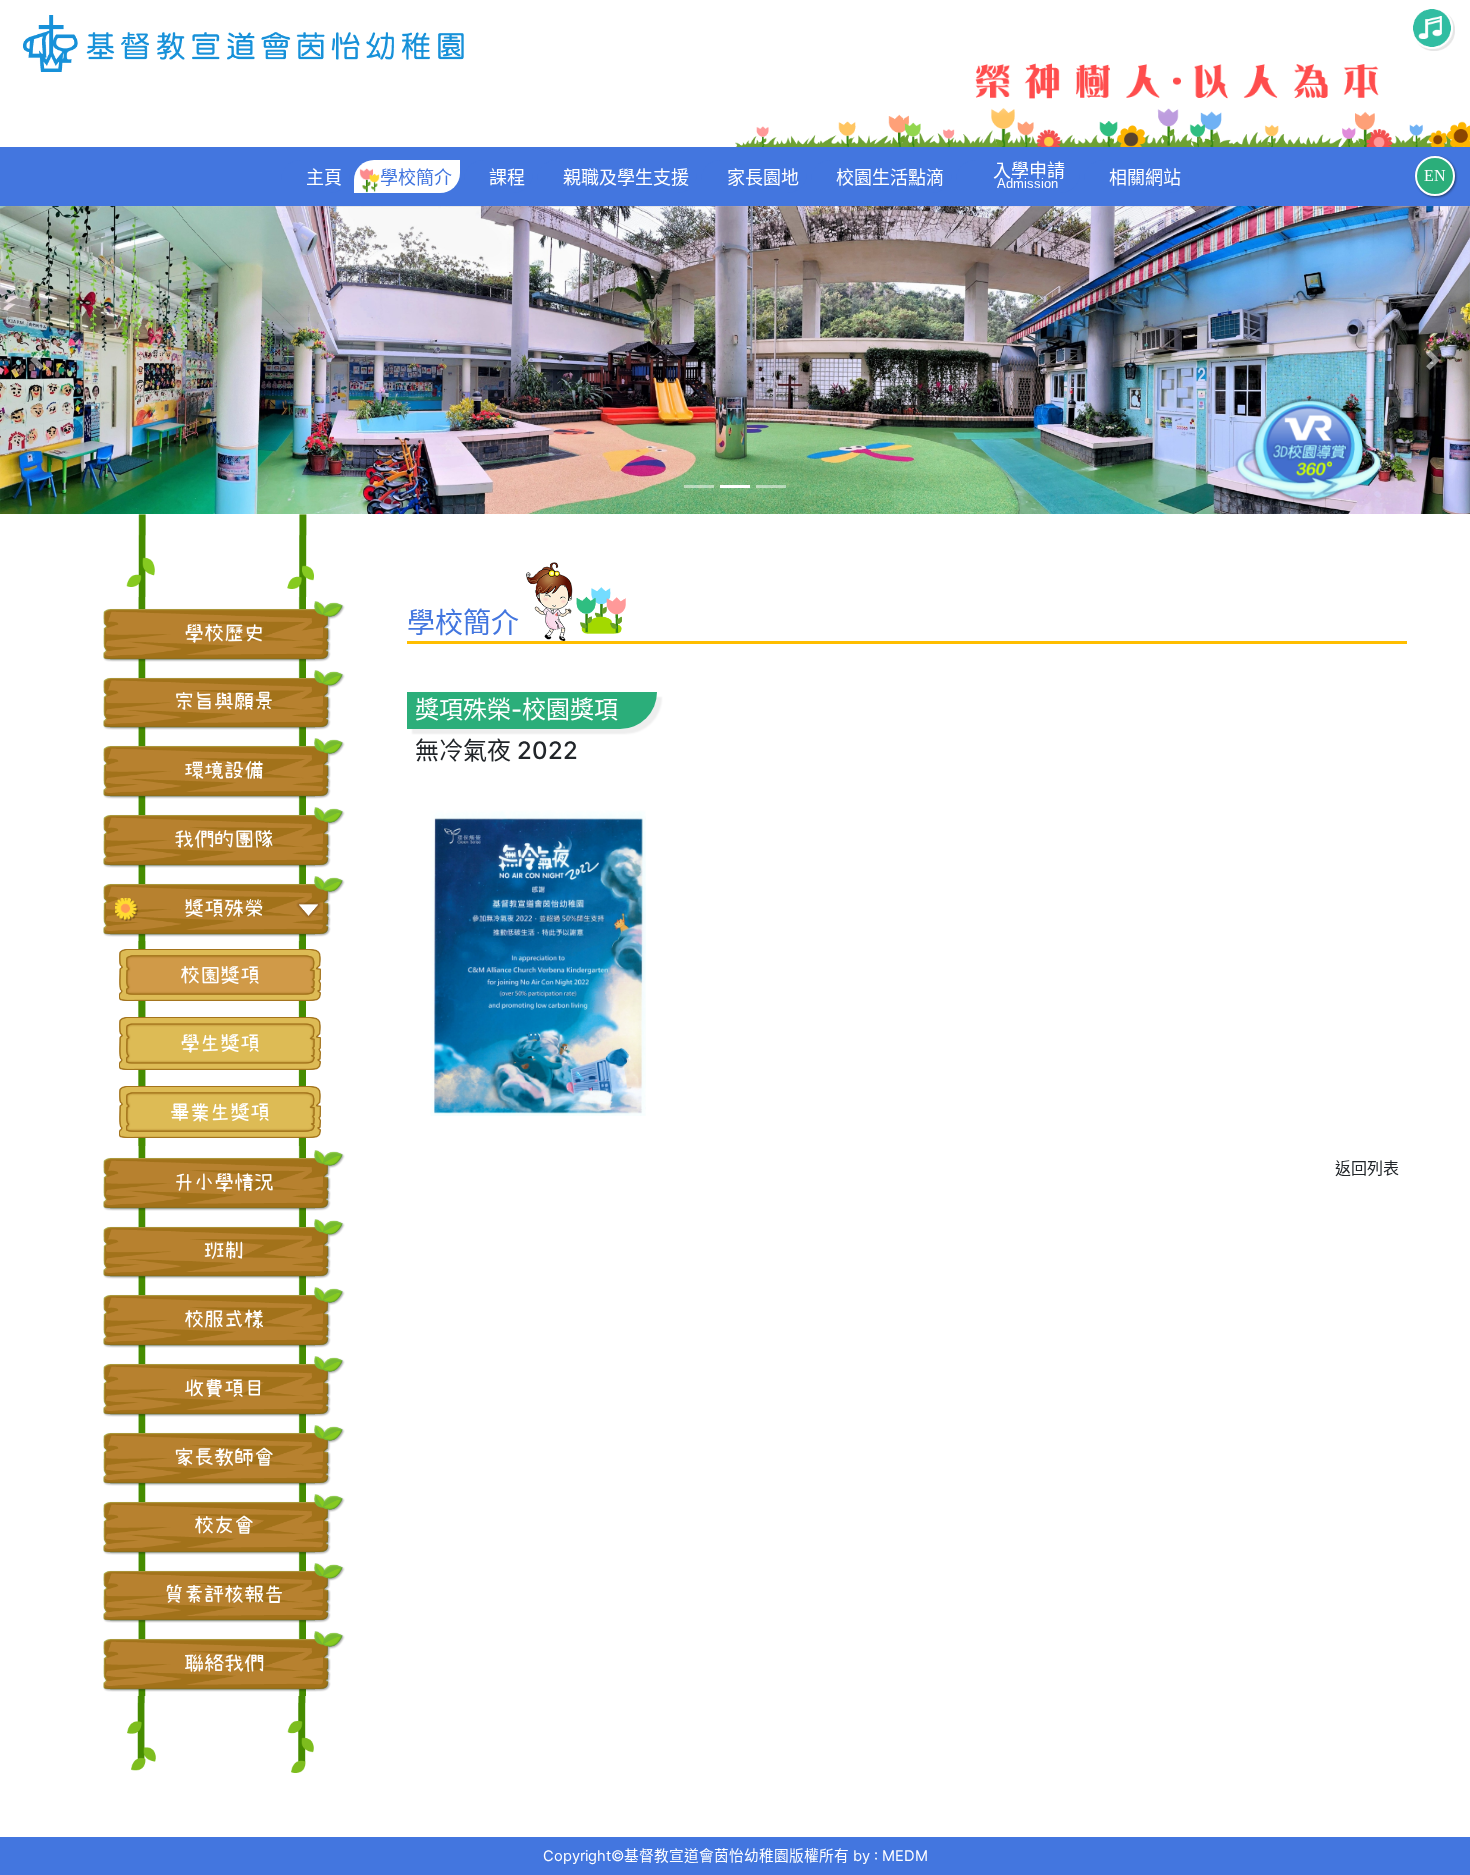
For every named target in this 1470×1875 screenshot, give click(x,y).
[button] (37, 360)
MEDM (905, 1856)
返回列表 (1367, 1168)
